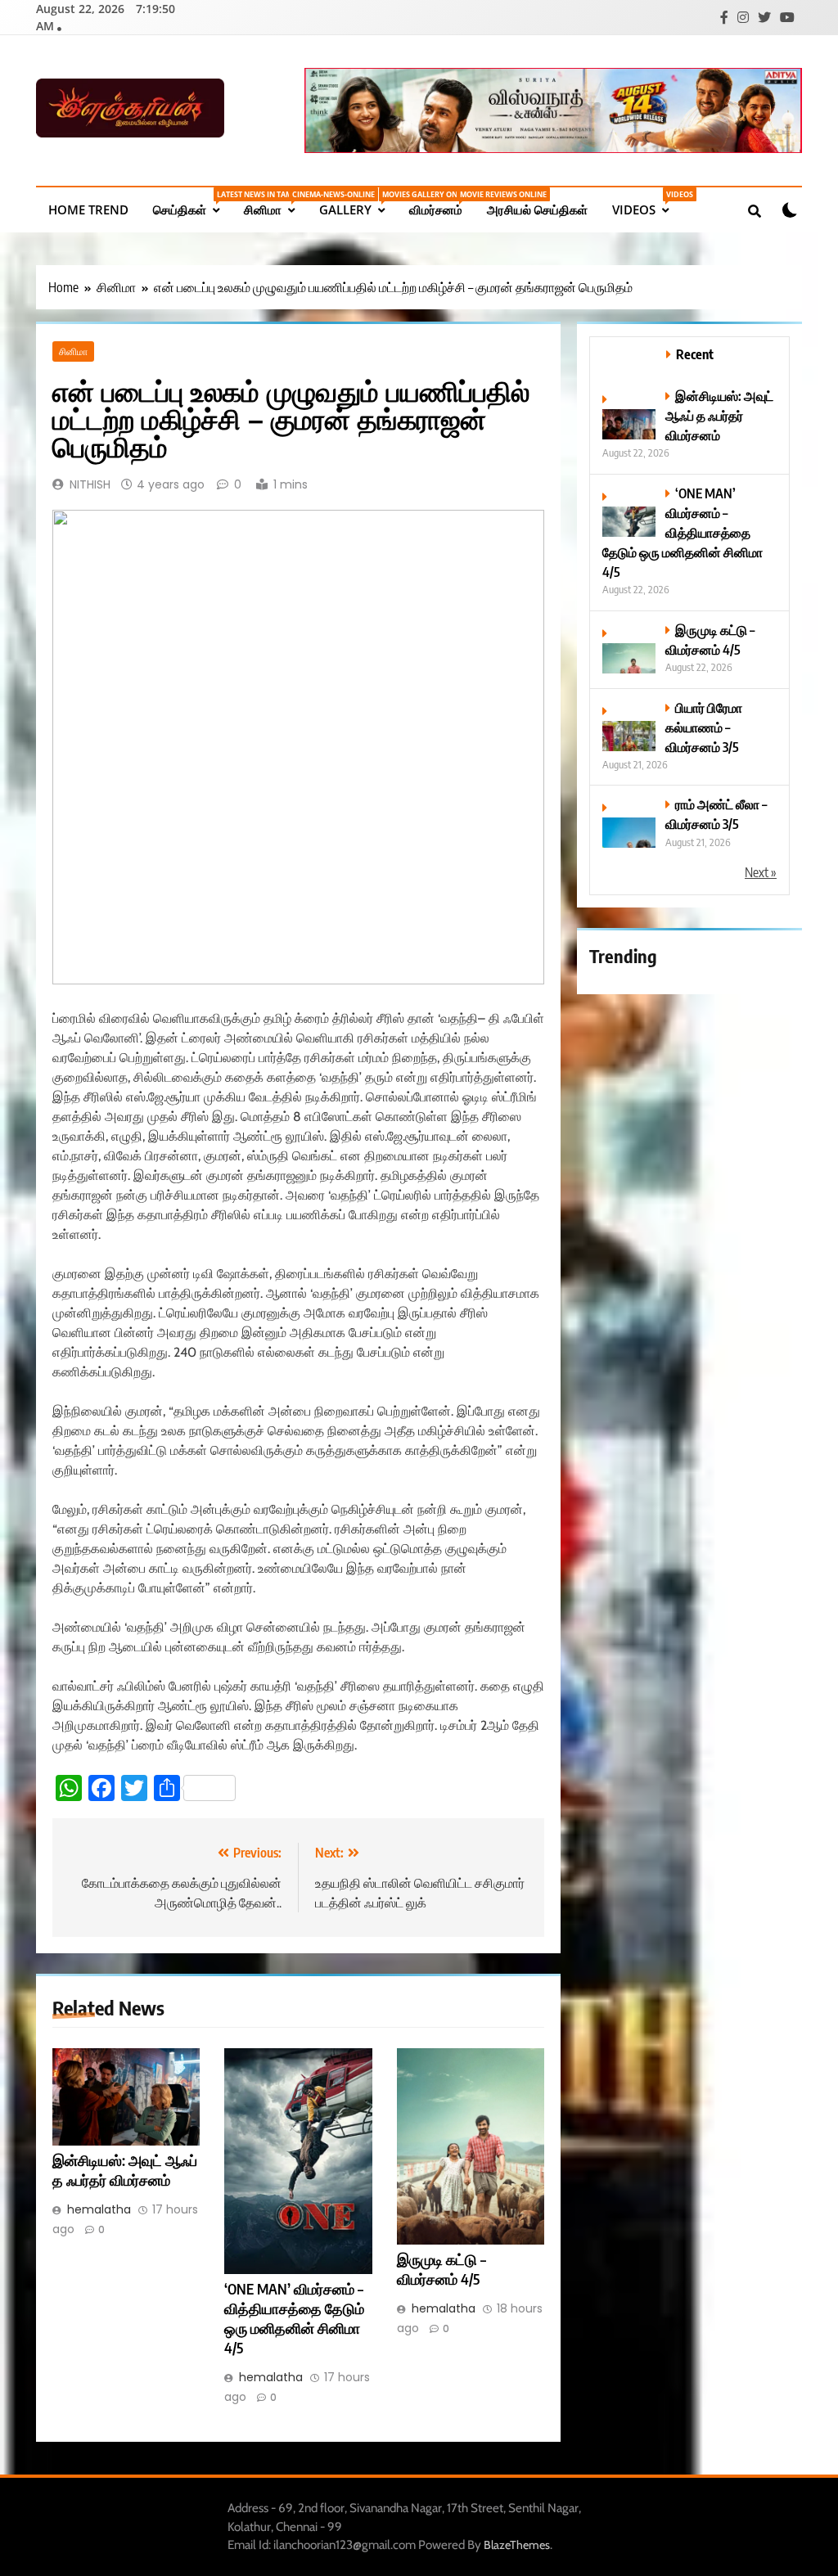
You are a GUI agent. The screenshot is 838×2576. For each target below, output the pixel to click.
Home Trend (88, 209)
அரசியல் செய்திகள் (537, 209)
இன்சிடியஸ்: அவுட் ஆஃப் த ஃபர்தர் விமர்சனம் (125, 2170)
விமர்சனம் (442, 203)
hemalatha (99, 2209)
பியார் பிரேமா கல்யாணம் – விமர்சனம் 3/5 (704, 727)
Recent (695, 354)
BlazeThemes (517, 2545)
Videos (647, 203)
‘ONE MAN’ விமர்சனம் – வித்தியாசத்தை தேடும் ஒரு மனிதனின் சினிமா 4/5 (683, 532)
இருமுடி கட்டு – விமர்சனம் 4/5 (442, 2269)
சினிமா (275, 203)
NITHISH (90, 484)
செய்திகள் (192, 203)
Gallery (358, 203)
